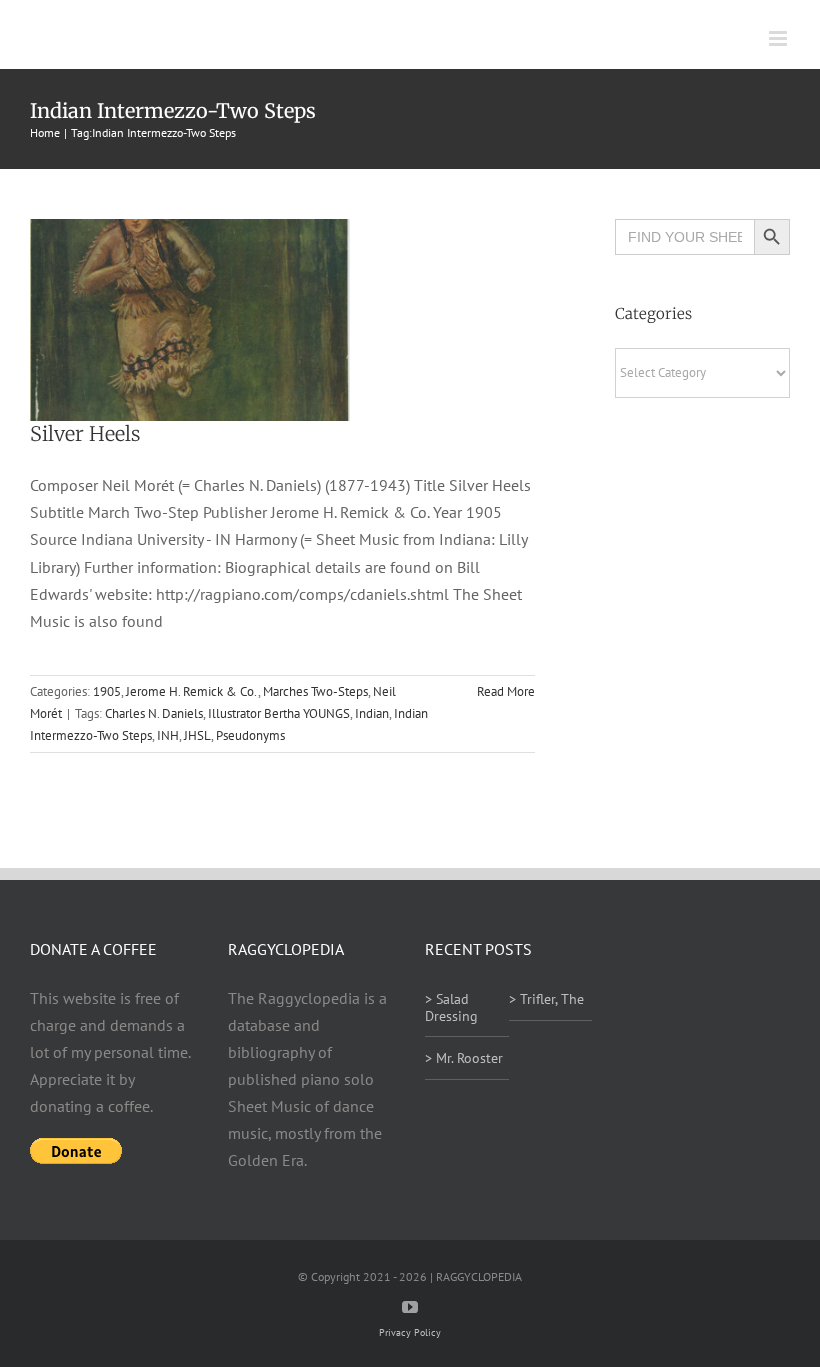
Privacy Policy (410, 1332)
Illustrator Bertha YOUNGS (279, 713)
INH (168, 735)
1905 (107, 691)
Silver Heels (85, 433)
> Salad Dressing (451, 1007)
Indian (372, 713)
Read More (506, 691)
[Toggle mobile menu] (779, 38)
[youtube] (410, 1307)
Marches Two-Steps (315, 691)
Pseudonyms (250, 735)
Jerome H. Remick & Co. (192, 691)
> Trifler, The (546, 999)
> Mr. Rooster (464, 1058)
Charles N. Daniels (154, 713)
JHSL (197, 735)
